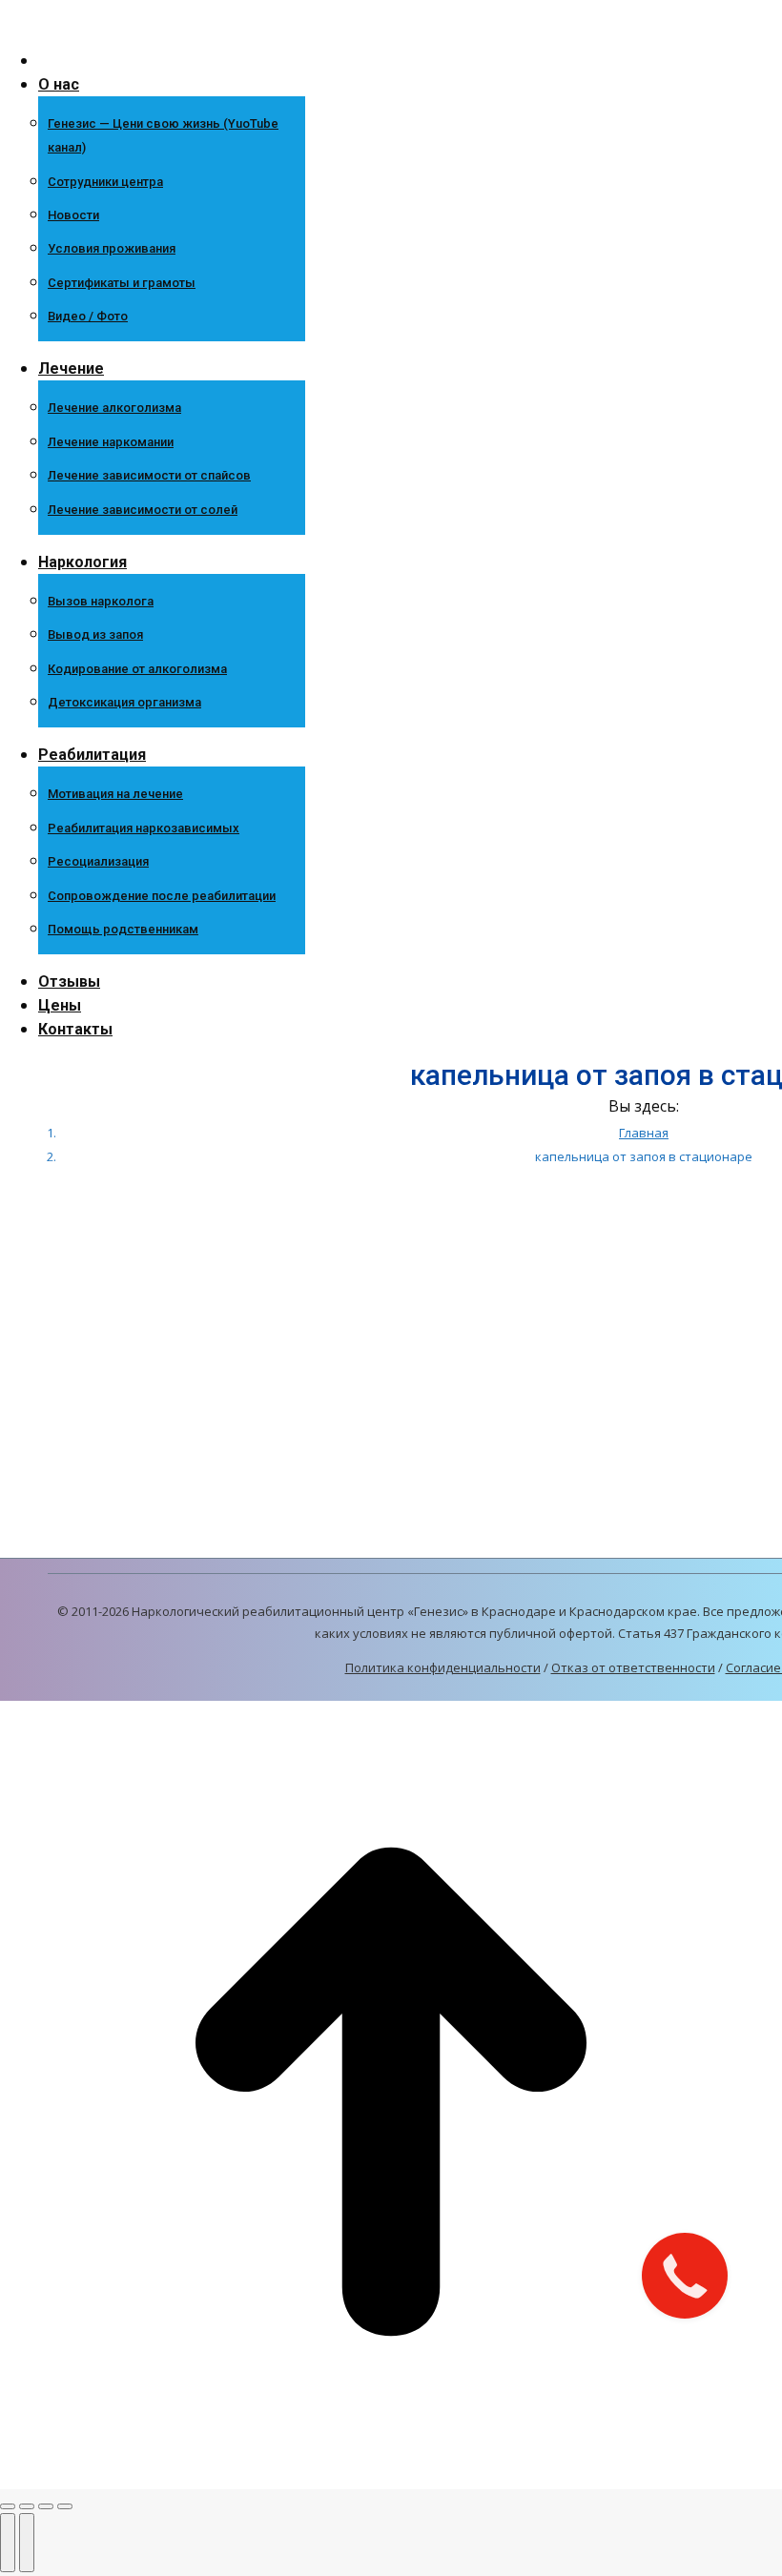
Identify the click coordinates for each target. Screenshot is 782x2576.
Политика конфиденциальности (443, 1667)
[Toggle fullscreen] (46, 2506)
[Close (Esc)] (8, 2506)
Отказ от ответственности (633, 1667)
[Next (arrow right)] (27, 2543)
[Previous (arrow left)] (8, 2543)
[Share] (27, 2506)
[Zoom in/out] (65, 2506)
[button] (157, 29)
